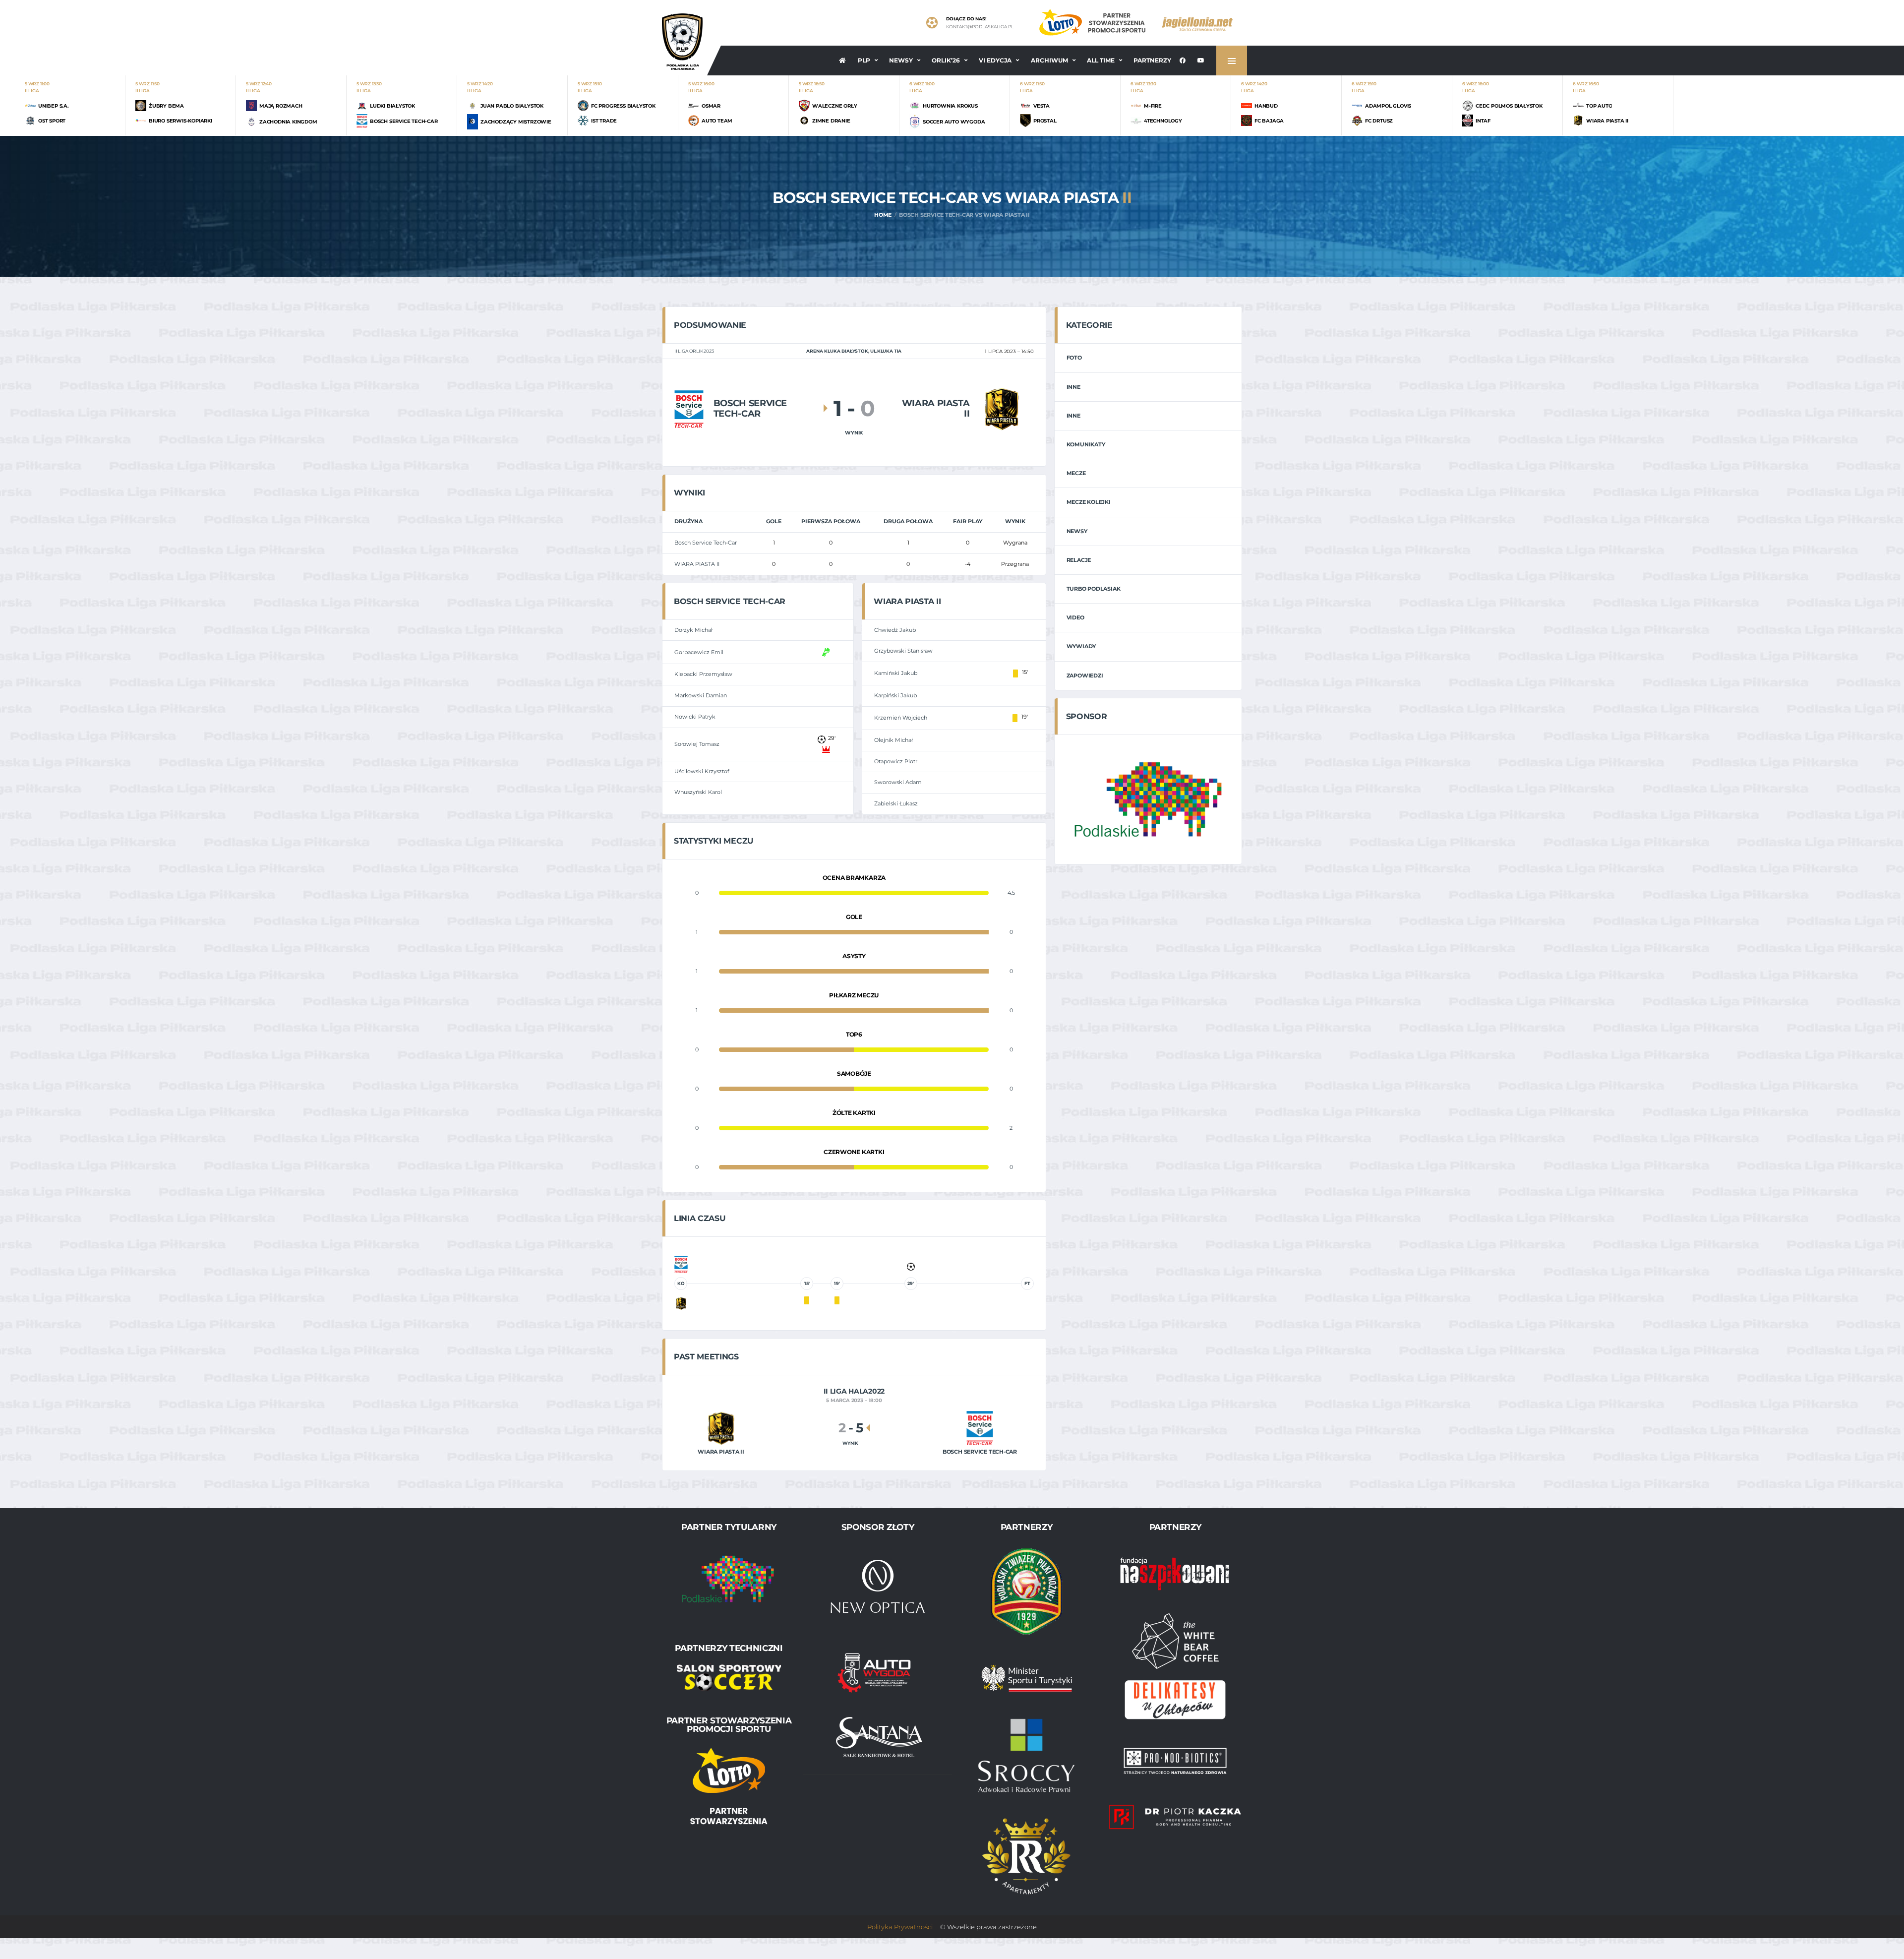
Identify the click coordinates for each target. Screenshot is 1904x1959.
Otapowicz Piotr (896, 761)
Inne (1073, 387)
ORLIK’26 (946, 60)
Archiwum (1049, 60)
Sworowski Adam (898, 782)
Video (1075, 617)
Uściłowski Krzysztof (702, 771)
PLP (864, 60)
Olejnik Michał (893, 740)
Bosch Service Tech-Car (706, 543)
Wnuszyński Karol (698, 792)
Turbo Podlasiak (1094, 589)
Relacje (1079, 560)
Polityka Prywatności (900, 1927)
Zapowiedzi (1085, 675)
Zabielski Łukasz (896, 803)
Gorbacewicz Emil (699, 652)
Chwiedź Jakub (895, 630)
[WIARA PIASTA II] (1001, 408)
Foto (1074, 358)
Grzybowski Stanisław (903, 651)
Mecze (1076, 473)
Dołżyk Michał (693, 630)
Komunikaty (1086, 444)
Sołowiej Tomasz (697, 744)
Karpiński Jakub (895, 695)
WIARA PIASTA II (697, 564)
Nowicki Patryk (695, 717)
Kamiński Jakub (896, 673)
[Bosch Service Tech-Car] (689, 408)
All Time (1101, 60)
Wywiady (1081, 646)
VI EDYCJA (995, 60)
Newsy (901, 60)
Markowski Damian (701, 695)
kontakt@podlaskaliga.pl (980, 27)
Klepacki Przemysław (703, 674)
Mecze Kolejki (1089, 502)
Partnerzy (1152, 60)
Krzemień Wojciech (901, 718)
